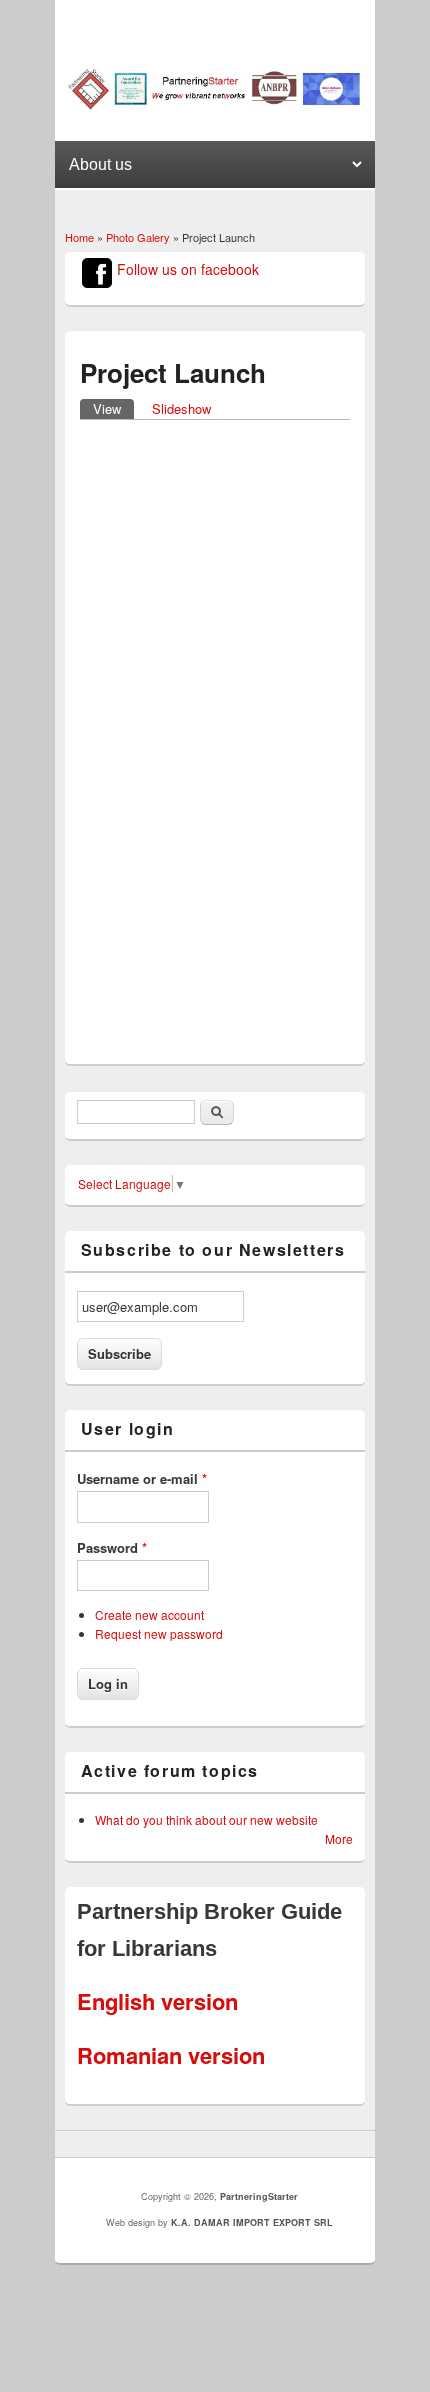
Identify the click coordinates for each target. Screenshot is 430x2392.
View (113, 408)
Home (79, 237)
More (339, 1838)
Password (112, 1547)
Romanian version (171, 2055)
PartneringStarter (259, 2196)
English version (157, 2001)
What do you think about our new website (206, 1819)
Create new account (149, 1614)
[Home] (215, 104)
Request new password (159, 1633)
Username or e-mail (142, 1478)
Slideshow (181, 408)
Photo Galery (138, 237)
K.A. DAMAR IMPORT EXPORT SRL (252, 2222)
